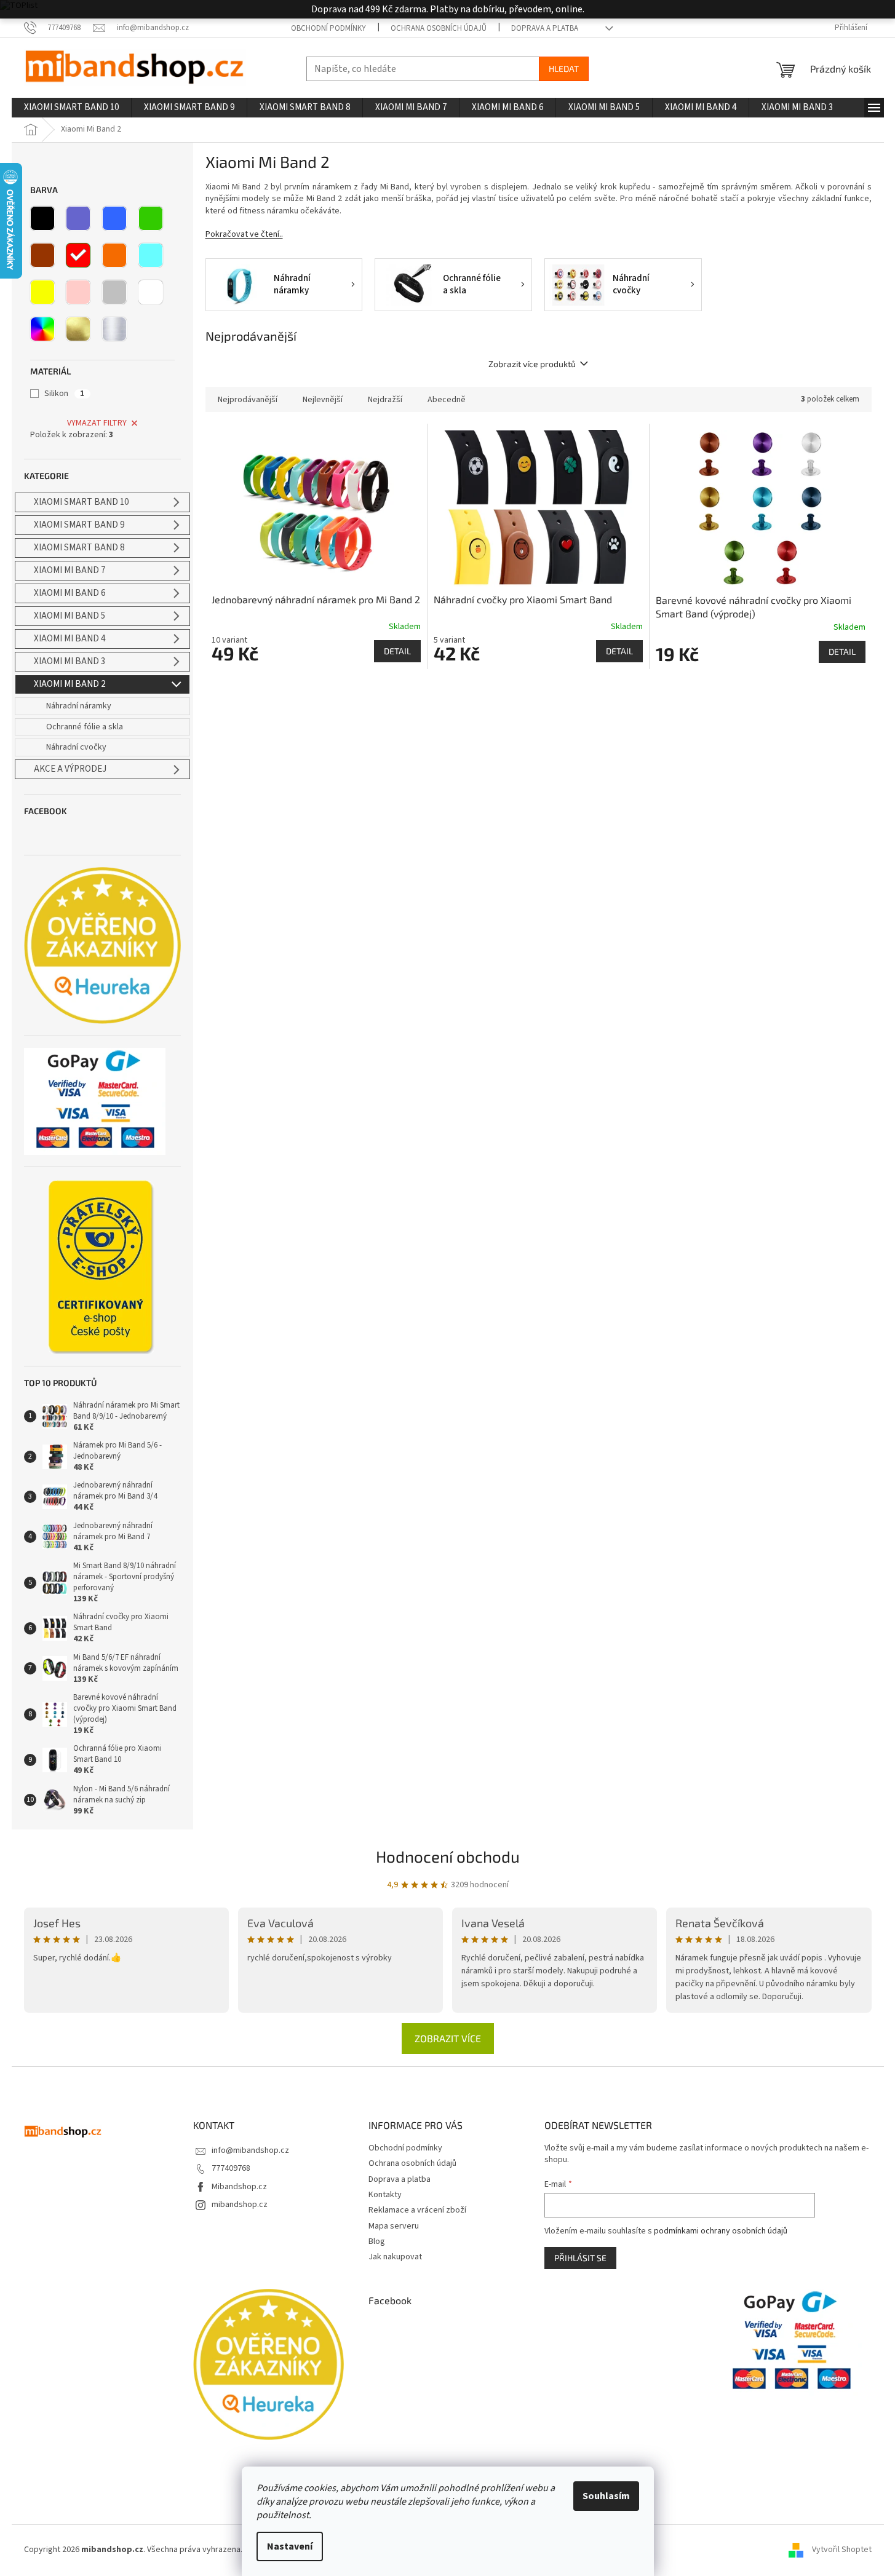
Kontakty (385, 2195)
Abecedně (447, 400)
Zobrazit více (448, 2038)
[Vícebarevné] (42, 329)
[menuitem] (71, 108)
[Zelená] (151, 218)
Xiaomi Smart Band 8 (79, 548)
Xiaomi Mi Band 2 (70, 684)
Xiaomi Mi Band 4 (70, 639)
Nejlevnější (323, 400)
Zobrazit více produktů (532, 364)
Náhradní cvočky (76, 747)
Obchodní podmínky (328, 28)
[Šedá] (114, 292)
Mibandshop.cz (239, 2187)
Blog (377, 2241)
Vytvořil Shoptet (842, 2550)
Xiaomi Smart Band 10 (81, 502)
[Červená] (78, 255)
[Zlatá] (78, 329)
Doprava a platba (545, 28)
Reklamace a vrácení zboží (417, 2210)
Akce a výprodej (70, 769)
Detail (397, 651)
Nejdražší (385, 400)
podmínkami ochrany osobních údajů (721, 2231)
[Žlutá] (42, 292)
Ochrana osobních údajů (439, 28)
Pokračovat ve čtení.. (244, 234)
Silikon (64, 394)
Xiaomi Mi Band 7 (70, 570)
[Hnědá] (42, 255)
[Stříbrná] (114, 329)
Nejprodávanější (248, 400)
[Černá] (42, 218)
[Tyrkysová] (151, 255)
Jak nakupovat (395, 2257)
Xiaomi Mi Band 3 (70, 661)
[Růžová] (78, 292)
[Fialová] (78, 218)
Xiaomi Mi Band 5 (70, 616)
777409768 (231, 2168)
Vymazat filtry (97, 423)
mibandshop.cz (240, 2205)
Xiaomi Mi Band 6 (70, 593)
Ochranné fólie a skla (85, 727)
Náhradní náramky (79, 706)
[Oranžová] (114, 255)
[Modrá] (114, 218)
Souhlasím (606, 2496)
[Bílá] (151, 292)
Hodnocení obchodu (448, 1856)
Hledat (564, 69)
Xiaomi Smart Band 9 (79, 525)
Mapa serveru (394, 2226)
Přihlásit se (580, 2258)
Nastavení (290, 2546)
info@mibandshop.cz (250, 2150)
